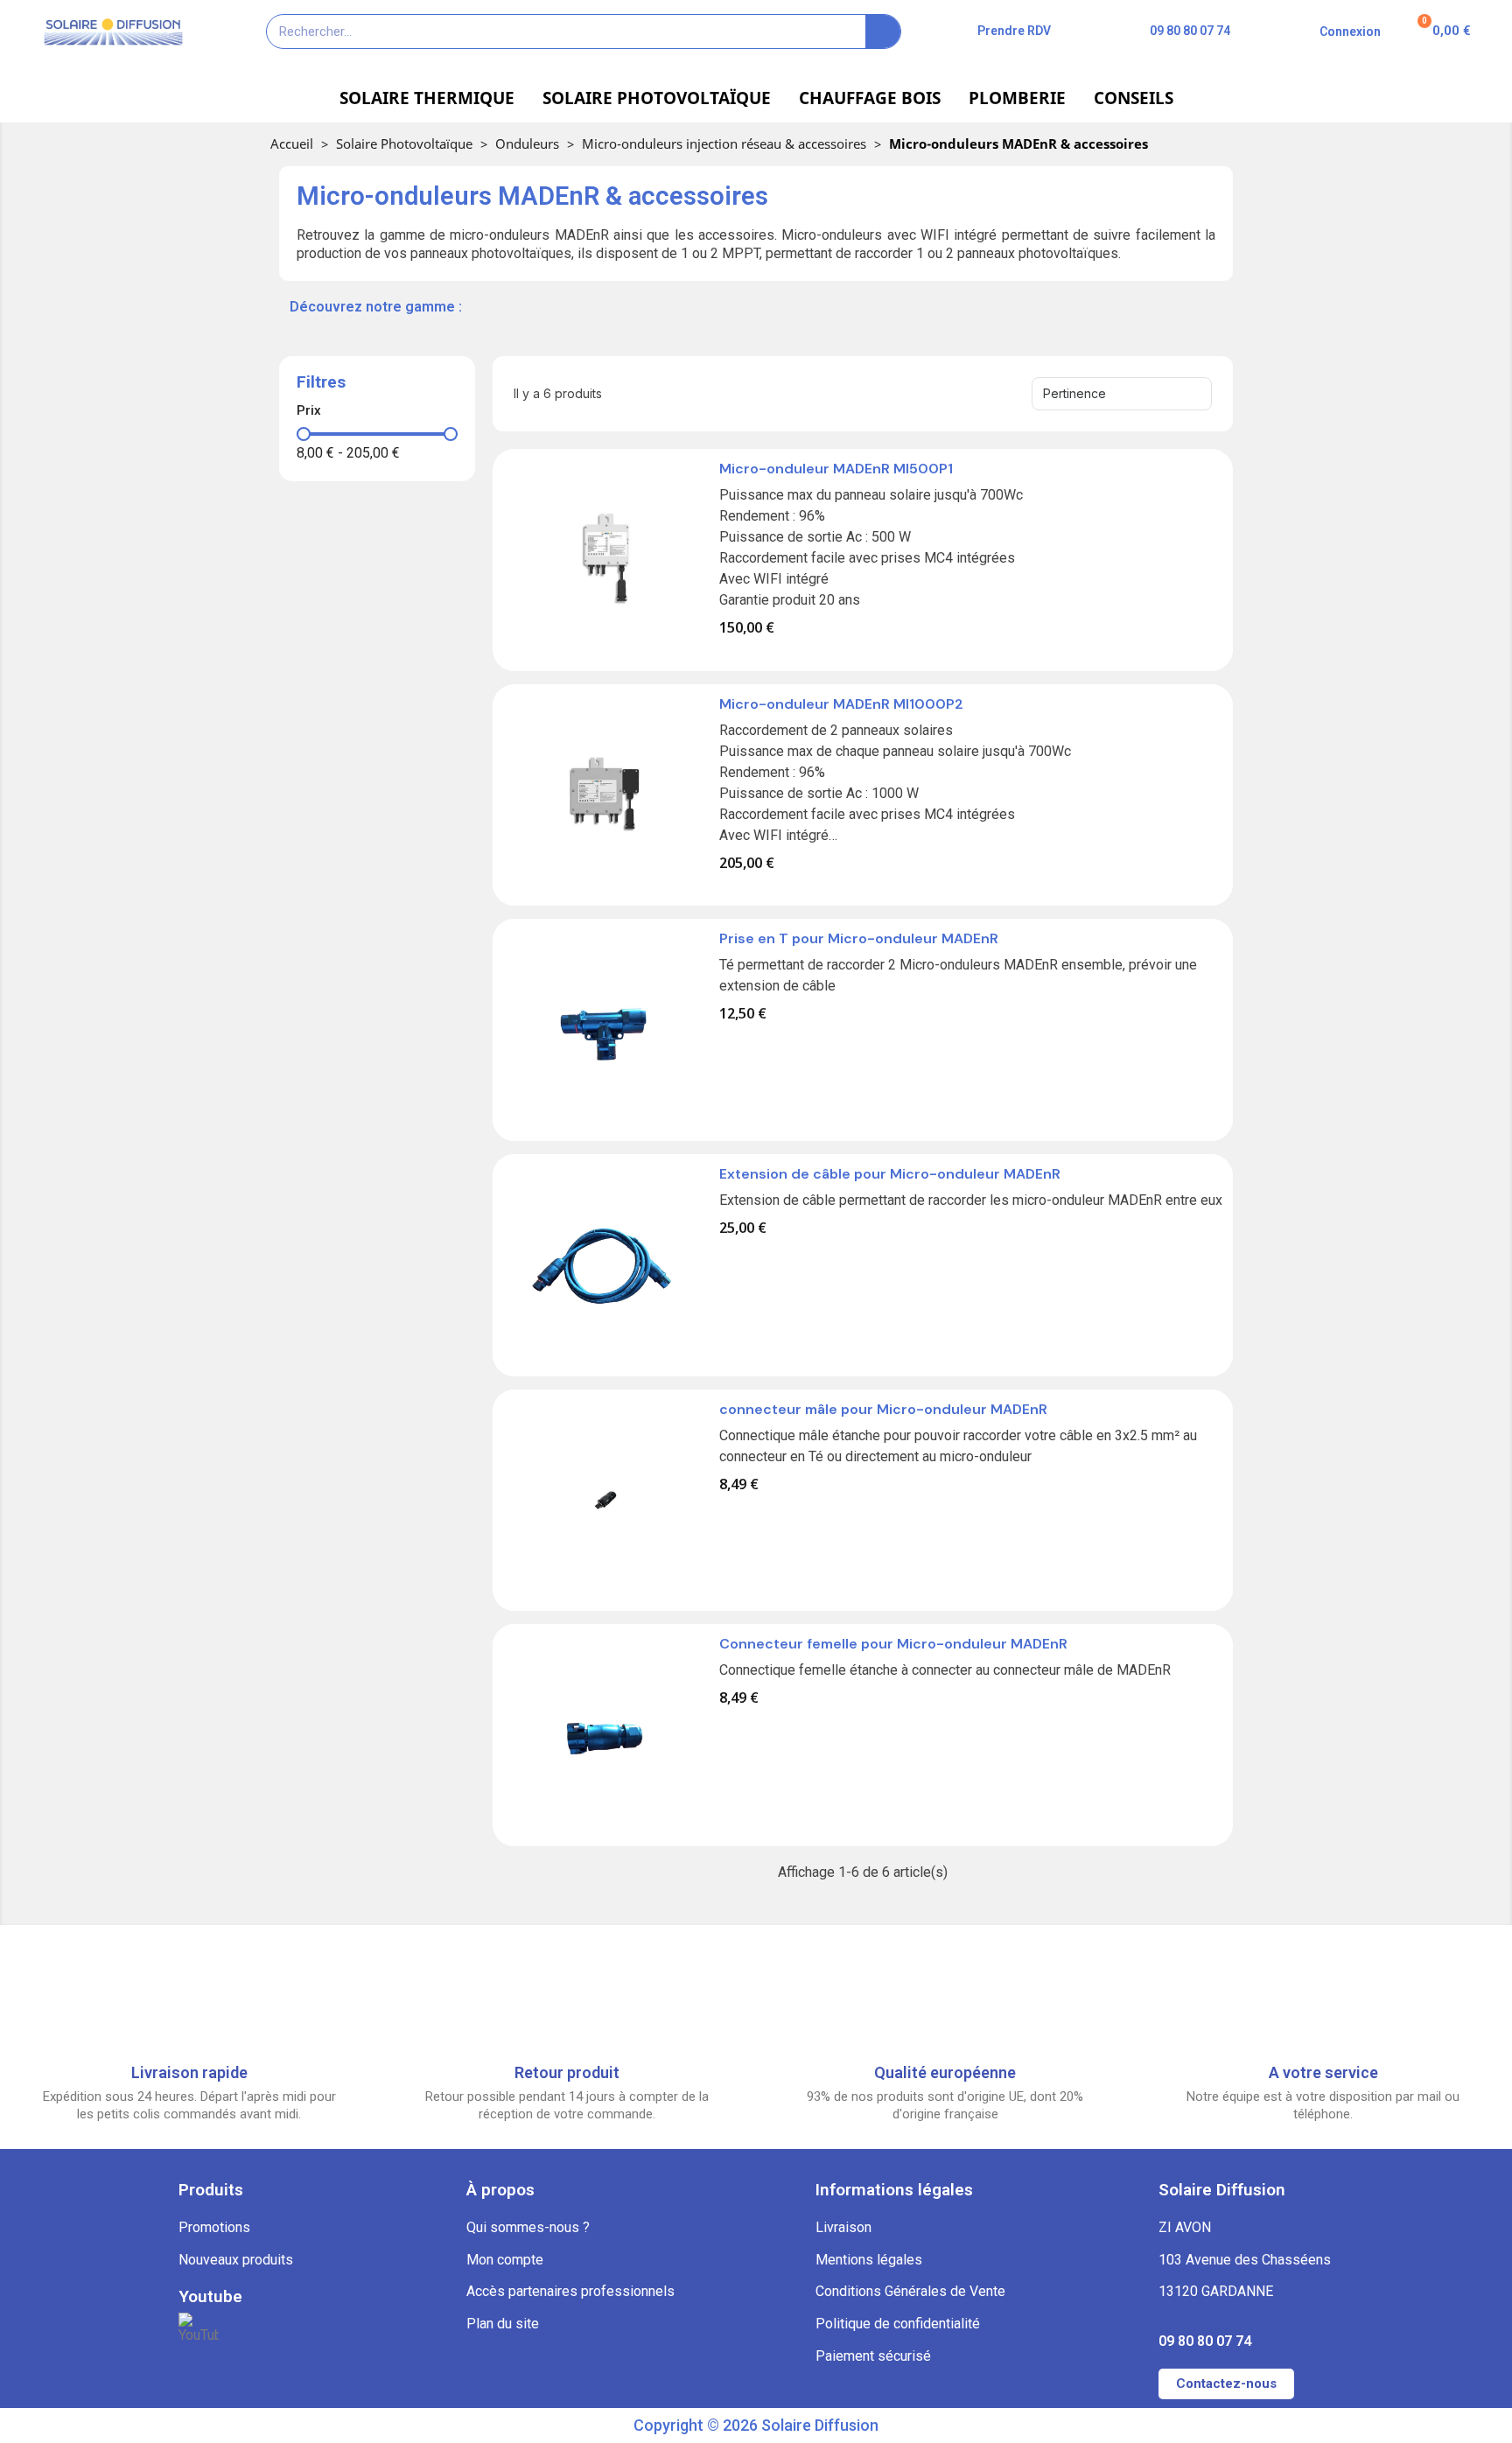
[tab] (377, 410)
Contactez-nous (1226, 2383)
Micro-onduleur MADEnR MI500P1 (836, 469)
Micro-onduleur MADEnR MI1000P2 (841, 704)
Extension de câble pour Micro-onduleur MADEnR (890, 1174)
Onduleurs (527, 143)
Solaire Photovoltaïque (404, 143)
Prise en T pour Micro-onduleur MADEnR (859, 938)
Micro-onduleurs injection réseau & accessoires (724, 143)
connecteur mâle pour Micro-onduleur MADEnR (883, 1409)
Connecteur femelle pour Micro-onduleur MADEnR (893, 1644)
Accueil (292, 143)
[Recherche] (883, 31)
